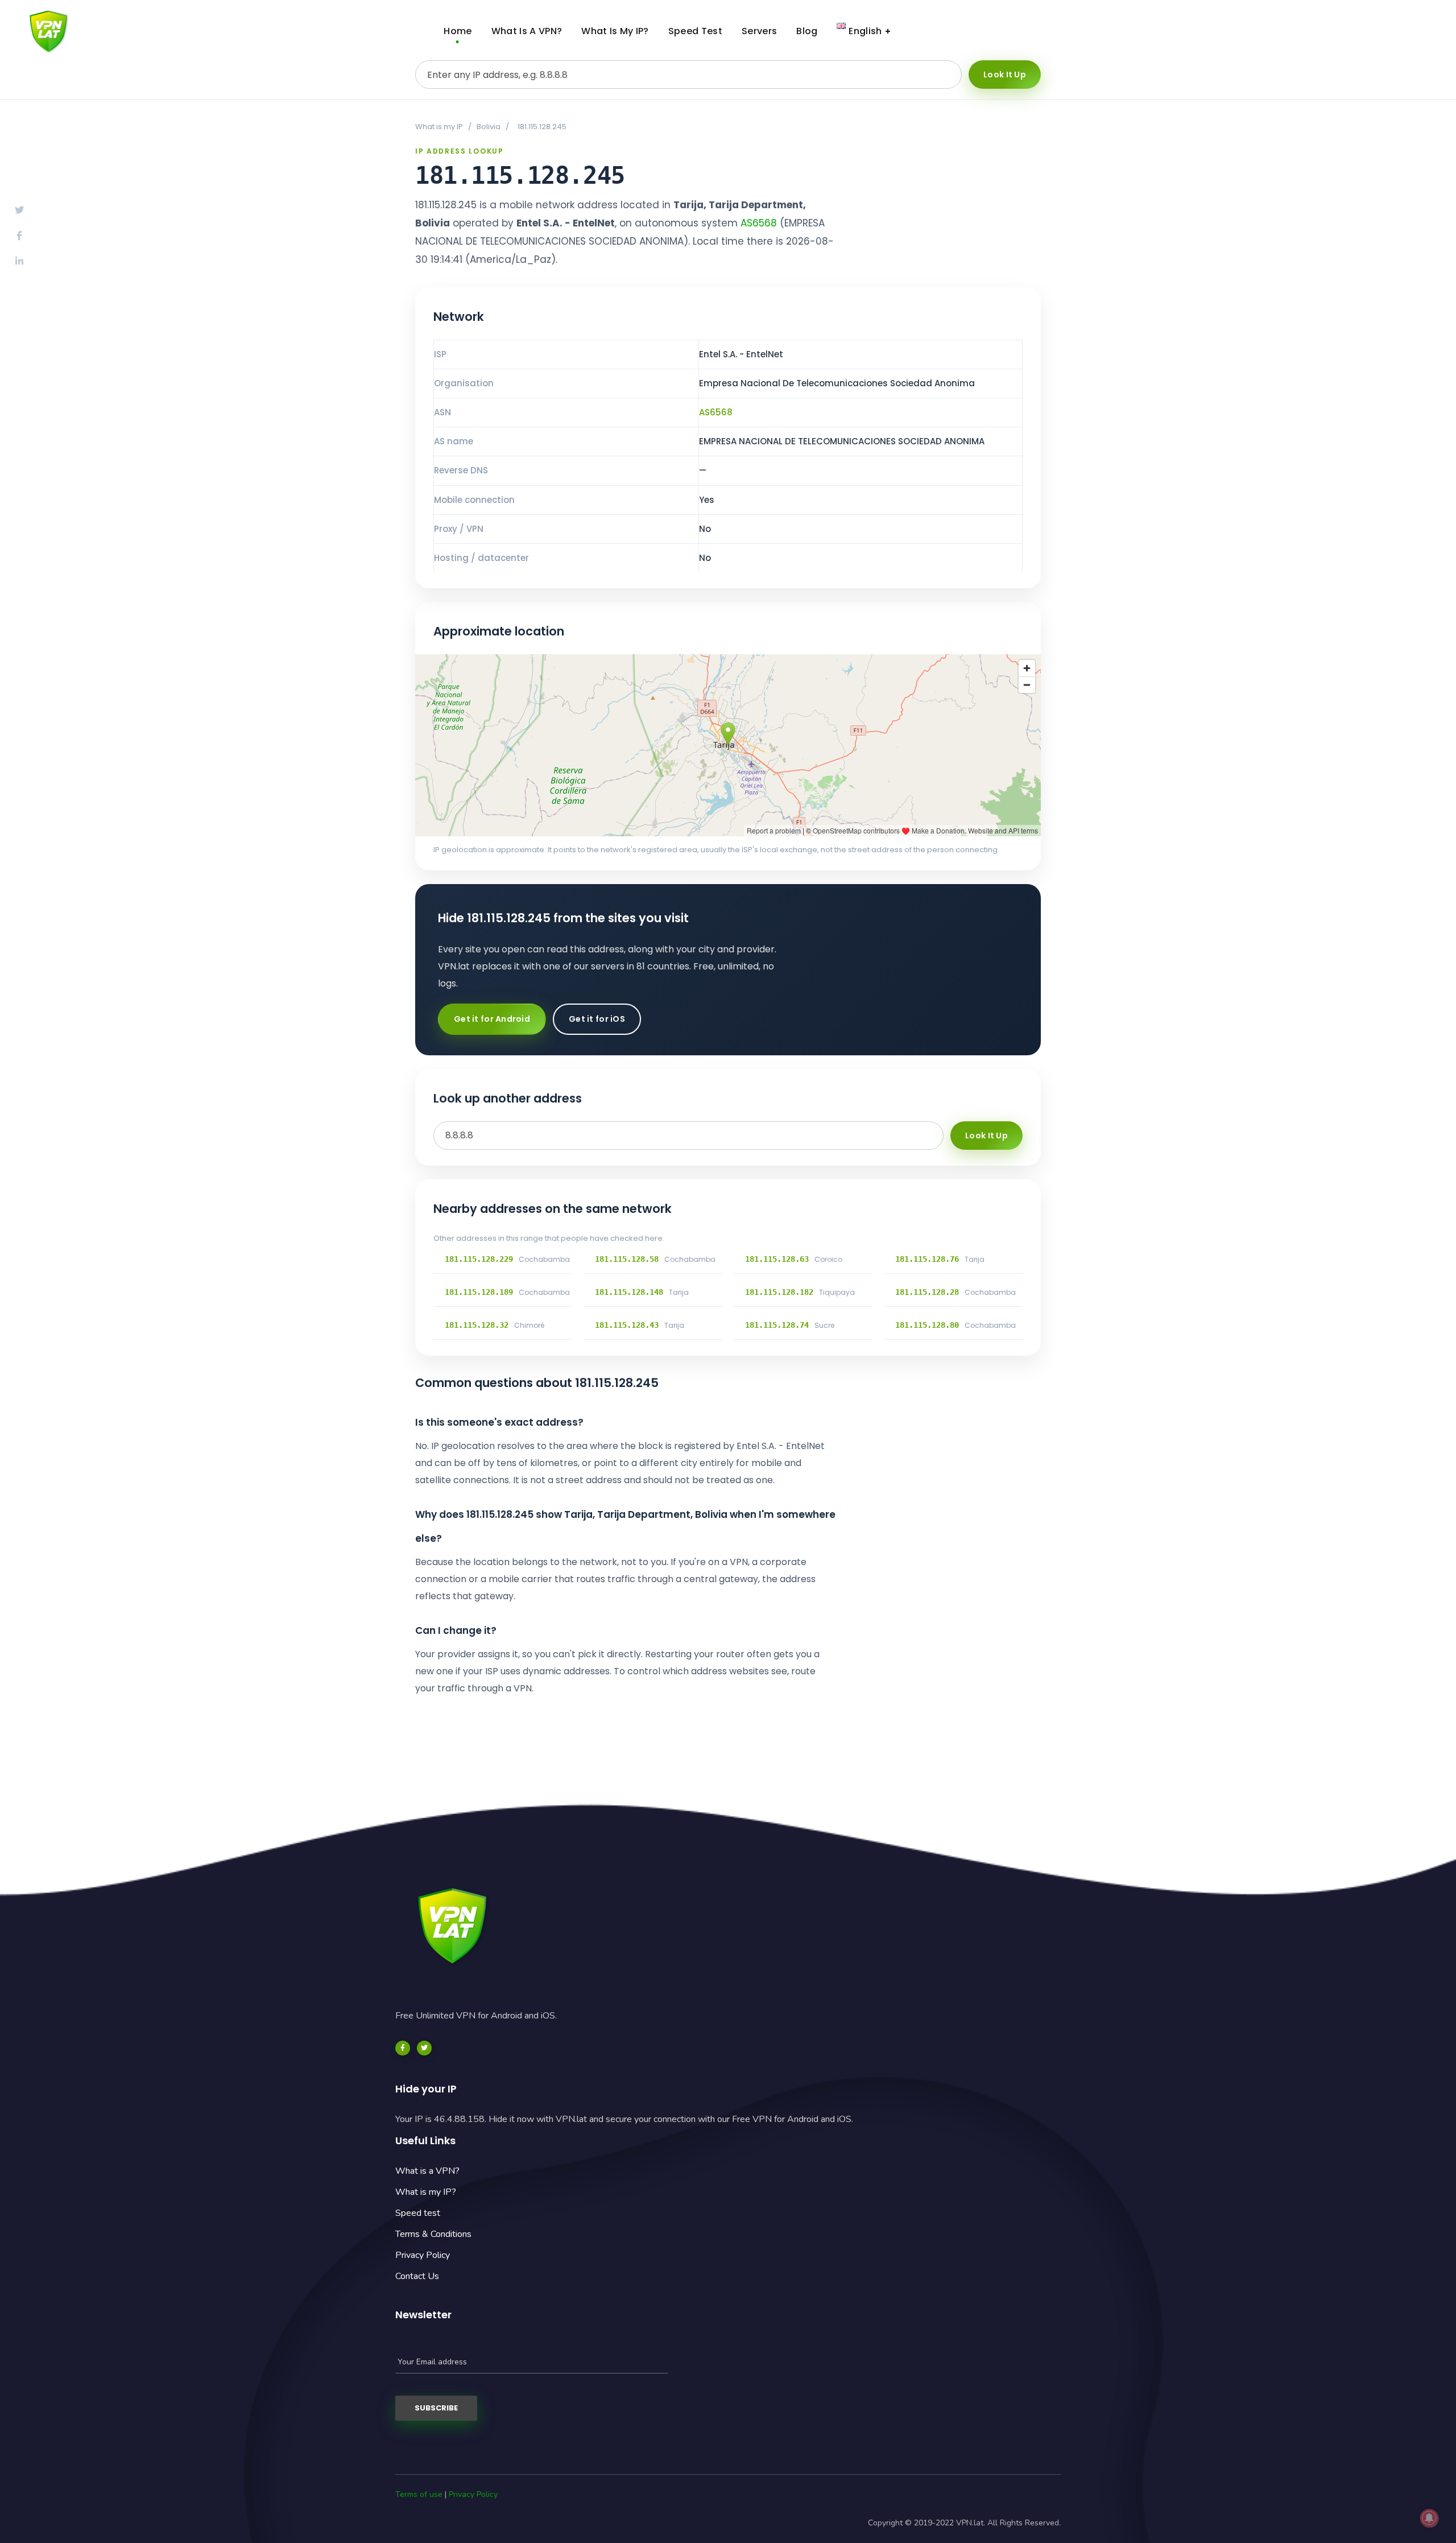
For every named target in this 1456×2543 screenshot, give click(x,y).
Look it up (1005, 75)
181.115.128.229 (479, 1259)
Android (1314, 31)
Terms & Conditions (433, 2234)
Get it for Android (492, 1019)
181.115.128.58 (627, 1259)
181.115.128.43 (627, 1325)
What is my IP (439, 127)
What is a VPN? (427, 2171)
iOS (1402, 31)
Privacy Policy (423, 2255)
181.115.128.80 (927, 1325)
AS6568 (759, 223)
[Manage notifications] (1429, 2518)
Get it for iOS (597, 1019)
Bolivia (489, 127)
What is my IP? (426, 2192)
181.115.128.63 (777, 1259)
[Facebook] (403, 2048)
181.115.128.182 (779, 1292)
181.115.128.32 (477, 1325)
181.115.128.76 (927, 1259)
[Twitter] (424, 2048)
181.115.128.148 (629, 1292)
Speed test (418, 2213)
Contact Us (417, 2276)
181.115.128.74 (777, 1325)
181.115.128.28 (927, 1292)
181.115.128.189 (479, 1292)
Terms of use (419, 2494)
